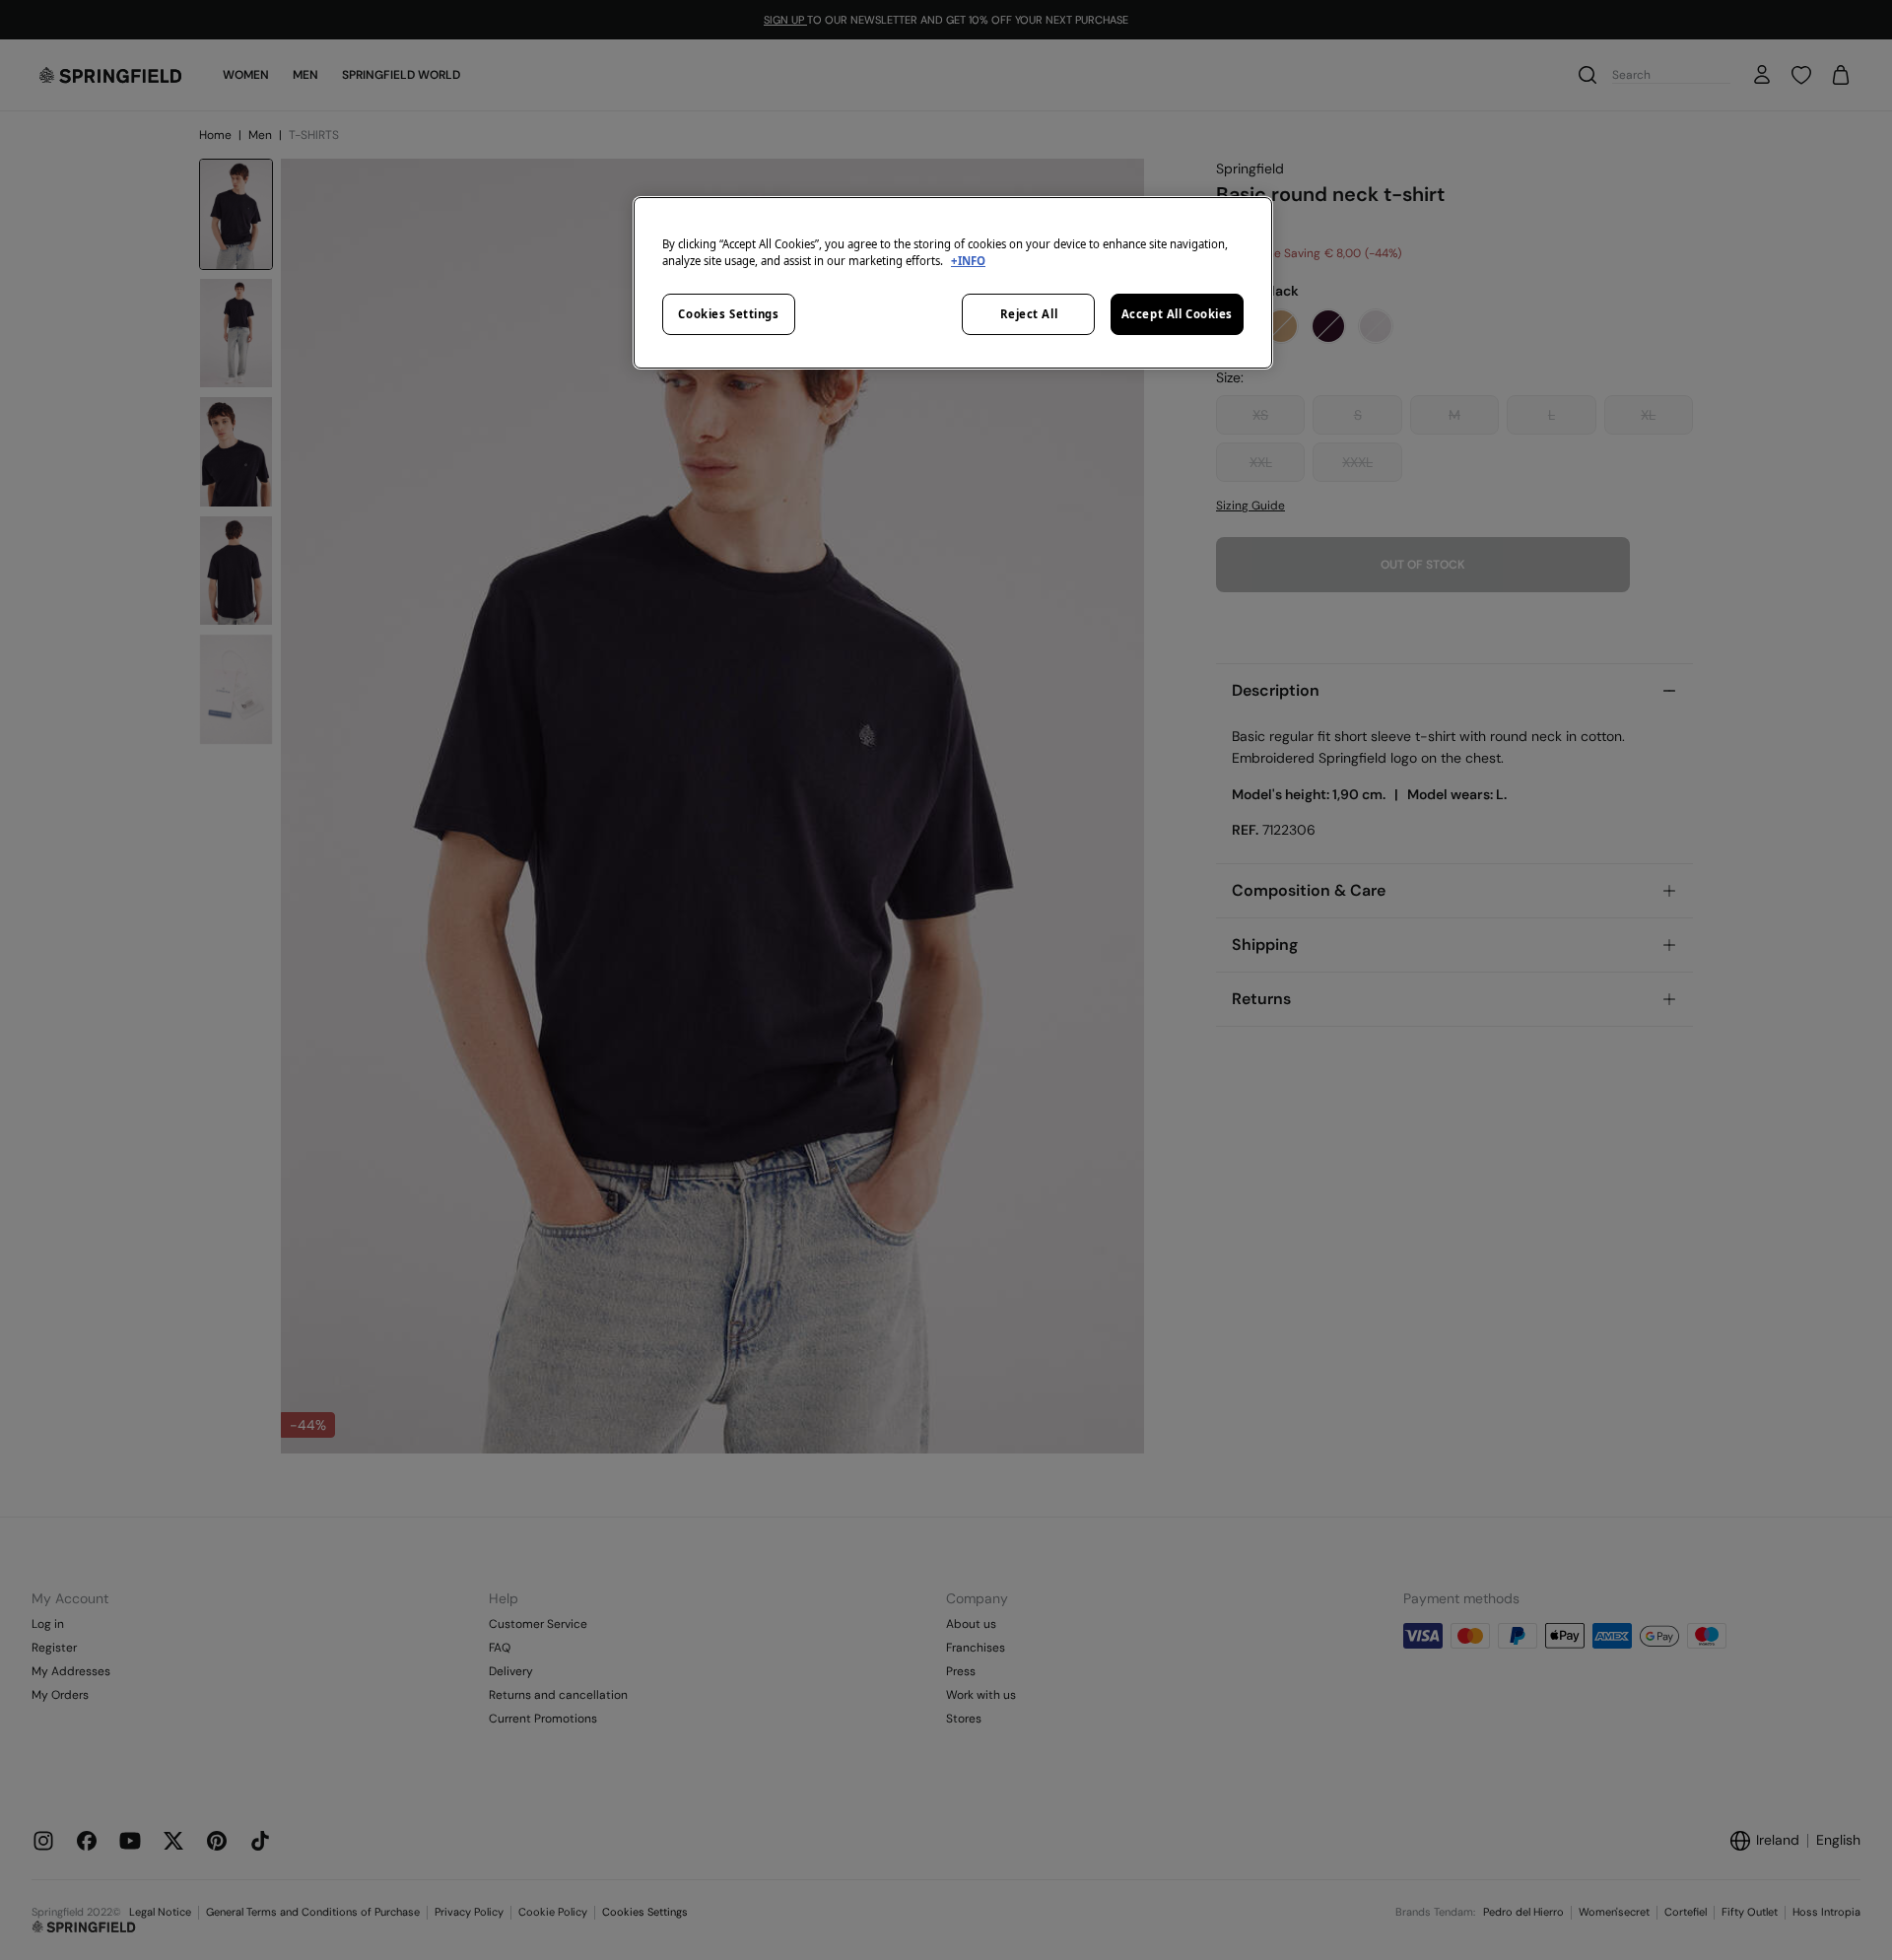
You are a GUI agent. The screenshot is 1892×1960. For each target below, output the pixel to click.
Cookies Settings (728, 314)
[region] (953, 283)
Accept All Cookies (1177, 314)
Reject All (1029, 314)
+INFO (968, 261)
